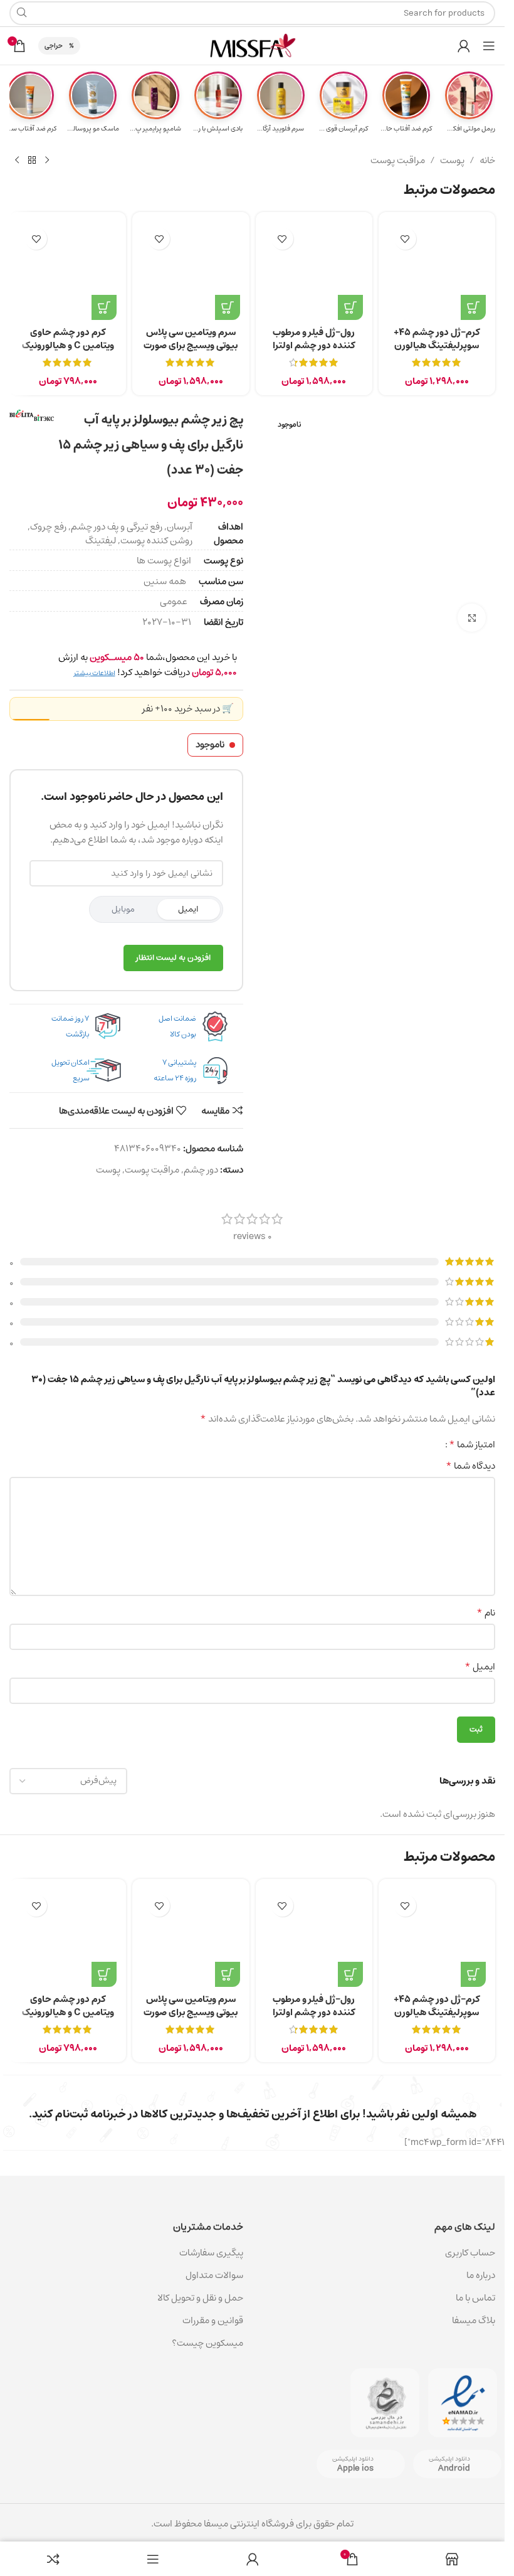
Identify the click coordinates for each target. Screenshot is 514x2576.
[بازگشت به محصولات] (32, 161)
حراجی (54, 45)
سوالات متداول (214, 2275)
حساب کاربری (470, 2253)
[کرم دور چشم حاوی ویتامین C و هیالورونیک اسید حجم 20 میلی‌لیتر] (68, 270)
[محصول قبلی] (47, 161)
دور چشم (201, 1170)
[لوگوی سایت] (253, 45)
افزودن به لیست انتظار (173, 958)
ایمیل (188, 909)
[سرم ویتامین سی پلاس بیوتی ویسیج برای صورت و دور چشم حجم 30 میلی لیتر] (191, 270)
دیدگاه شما (470, 1466)
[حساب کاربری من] (464, 46)
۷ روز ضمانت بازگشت (70, 1026)
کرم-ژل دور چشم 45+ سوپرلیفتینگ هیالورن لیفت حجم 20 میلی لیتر (437, 345)
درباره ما (481, 2275)
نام (486, 1613)
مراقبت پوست (398, 161)
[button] (473, 307)
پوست (452, 161)
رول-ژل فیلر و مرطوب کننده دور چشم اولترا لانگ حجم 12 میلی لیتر (314, 345)
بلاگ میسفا (474, 2320)
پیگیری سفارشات (211, 2253)
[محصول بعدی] (17, 161)
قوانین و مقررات (213, 2320)
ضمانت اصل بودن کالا (177, 1026)
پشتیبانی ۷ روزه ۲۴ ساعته (175, 1070)
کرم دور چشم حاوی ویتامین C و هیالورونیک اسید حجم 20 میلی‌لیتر (68, 345)
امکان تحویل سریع (71, 1070)
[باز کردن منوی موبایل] (489, 46)
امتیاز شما (472, 1444)
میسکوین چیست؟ (207, 2343)
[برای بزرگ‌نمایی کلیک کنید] (472, 618)
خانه (487, 161)
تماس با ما (475, 2298)
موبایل (123, 909)
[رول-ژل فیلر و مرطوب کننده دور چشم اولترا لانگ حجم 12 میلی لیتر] (314, 270)
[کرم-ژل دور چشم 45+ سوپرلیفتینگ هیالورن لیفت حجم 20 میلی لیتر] (437, 270)
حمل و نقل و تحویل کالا (199, 2298)
